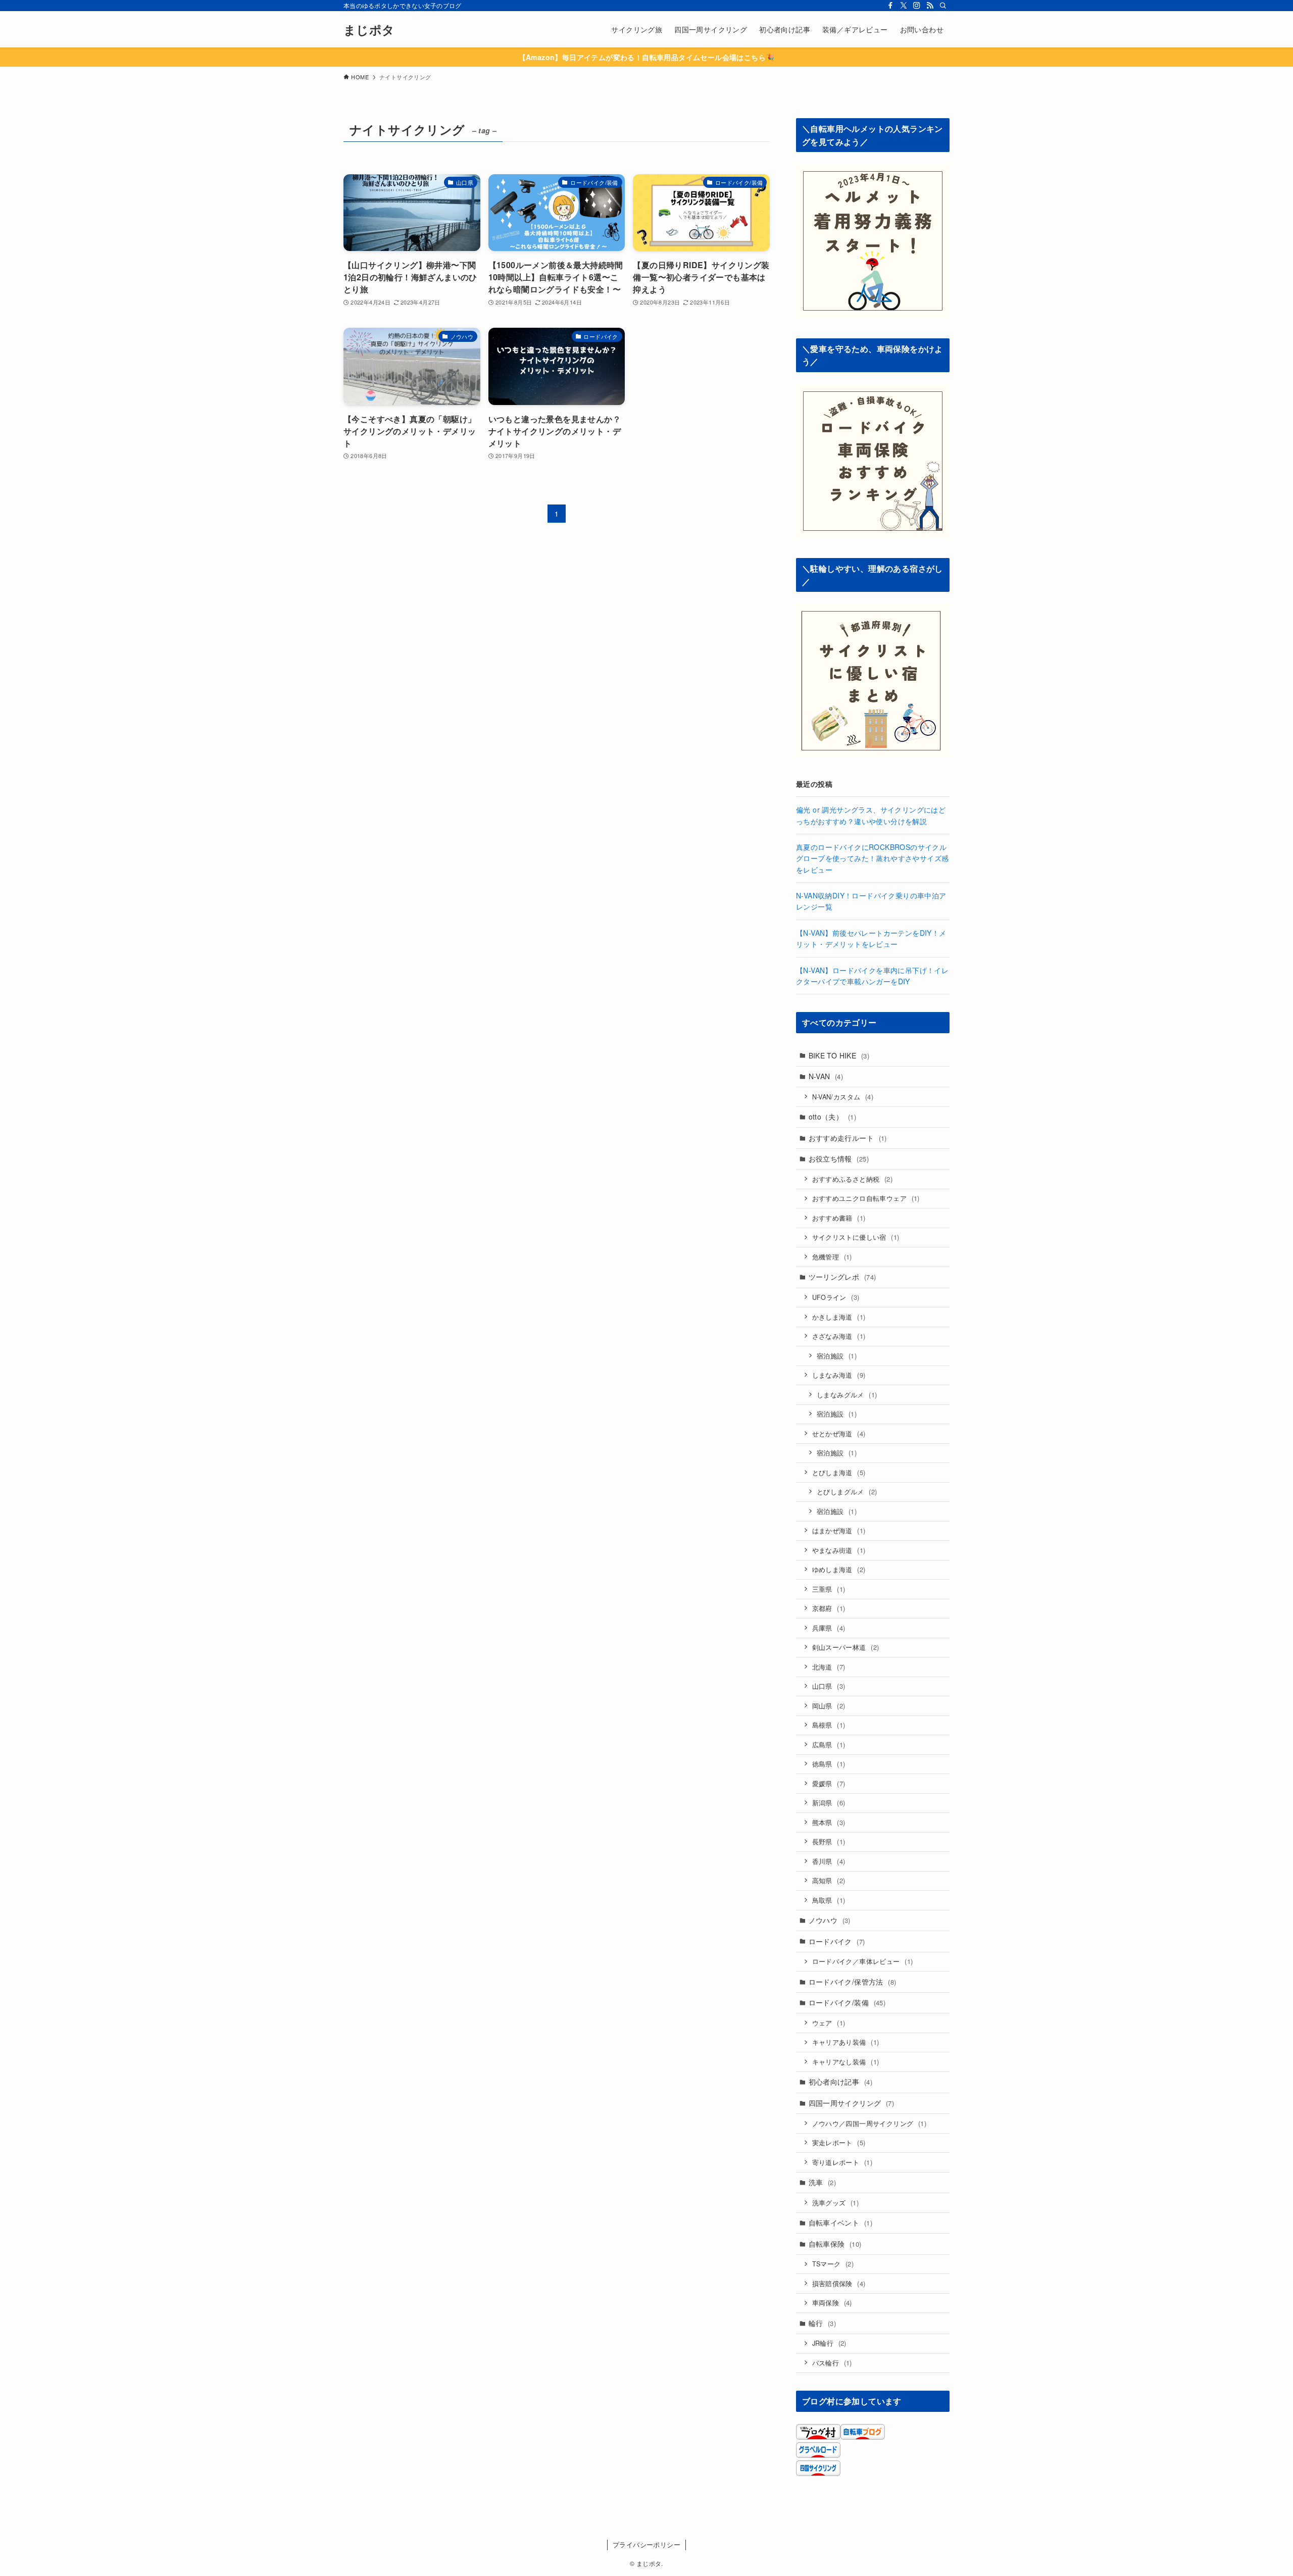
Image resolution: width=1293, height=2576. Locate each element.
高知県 (829, 1880)
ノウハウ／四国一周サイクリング (869, 2123)
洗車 (822, 2182)
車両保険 (832, 2303)
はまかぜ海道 (839, 1530)
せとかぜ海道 (839, 1433)
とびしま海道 (839, 1472)
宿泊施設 (837, 1356)
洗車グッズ (836, 2203)
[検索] (943, 6)
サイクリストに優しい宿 (856, 1237)
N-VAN (826, 1076)
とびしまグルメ (847, 1492)
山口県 (829, 1686)
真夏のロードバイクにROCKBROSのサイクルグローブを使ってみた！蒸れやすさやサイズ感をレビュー (872, 858)
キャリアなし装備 (846, 2062)
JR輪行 (829, 2343)
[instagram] (917, 6)
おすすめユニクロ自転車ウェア (866, 1198)
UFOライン (836, 1297)
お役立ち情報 (839, 1158)
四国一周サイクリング (852, 2103)
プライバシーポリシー (646, 2544)
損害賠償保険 (839, 2283)
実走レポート (839, 2142)
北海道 (829, 1667)
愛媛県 (829, 1783)
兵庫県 (829, 1628)
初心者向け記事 (840, 2082)
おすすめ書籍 (839, 1218)
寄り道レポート (842, 2162)
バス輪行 (832, 2363)
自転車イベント (840, 2223)
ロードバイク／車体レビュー (863, 1961)
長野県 (829, 1841)
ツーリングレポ (842, 1277)
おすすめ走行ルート (848, 1138)
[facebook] (890, 6)
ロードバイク (837, 1941)
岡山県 (829, 1706)
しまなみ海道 (839, 1375)
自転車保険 (835, 2244)
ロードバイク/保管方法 (853, 1982)
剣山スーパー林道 (846, 1647)
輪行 (822, 2323)
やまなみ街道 (839, 1550)
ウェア (829, 2023)
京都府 (829, 1608)
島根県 (829, 1725)
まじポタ (369, 29)
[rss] (930, 6)
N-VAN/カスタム (843, 1097)
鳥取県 (829, 1900)
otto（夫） (832, 1117)
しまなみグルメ (847, 1395)
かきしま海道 (839, 1317)
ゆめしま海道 (839, 1569)
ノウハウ (830, 1920)
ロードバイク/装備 (847, 2002)
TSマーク (833, 2264)
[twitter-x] (904, 6)
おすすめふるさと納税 (853, 1179)
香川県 (829, 1861)
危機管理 (832, 1257)
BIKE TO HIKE (839, 1055)
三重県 (829, 1589)
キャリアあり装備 (846, 2042)
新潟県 (829, 1803)
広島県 (829, 1745)
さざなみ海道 (839, 1336)
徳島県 (829, 1764)
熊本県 (829, 1822)
